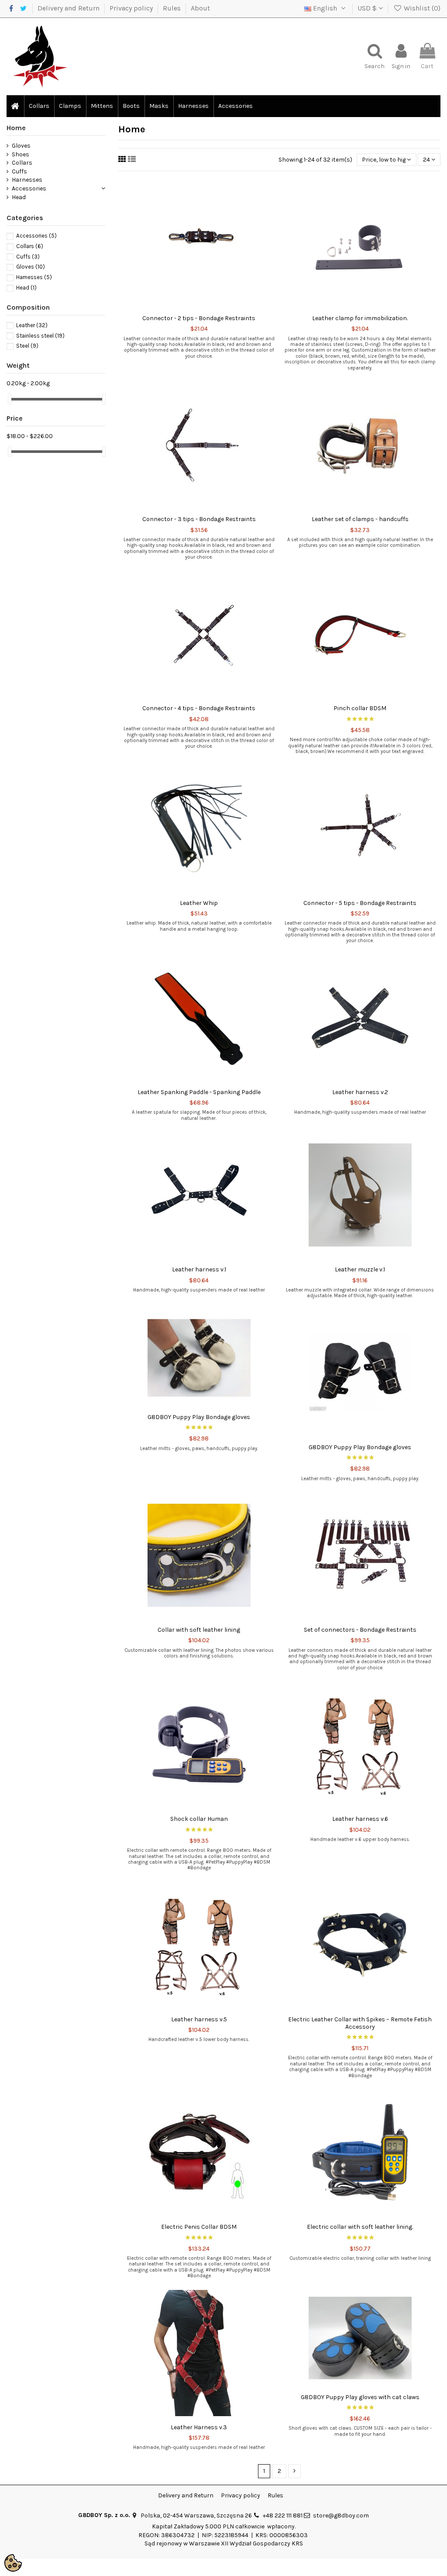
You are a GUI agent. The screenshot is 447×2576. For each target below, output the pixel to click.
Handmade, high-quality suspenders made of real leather (360, 1112)
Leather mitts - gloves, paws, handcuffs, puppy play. (199, 1449)
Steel (27, 346)
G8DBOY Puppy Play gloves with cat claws (360, 2397)
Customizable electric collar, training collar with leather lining (360, 2258)
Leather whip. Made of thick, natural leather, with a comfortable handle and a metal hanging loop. (199, 926)
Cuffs (19, 171)
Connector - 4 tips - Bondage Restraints (199, 708)
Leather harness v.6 (360, 1819)
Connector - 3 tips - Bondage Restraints (199, 519)
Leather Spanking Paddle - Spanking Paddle (199, 1092)
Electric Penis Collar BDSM (199, 2227)
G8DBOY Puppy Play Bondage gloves (199, 1417)
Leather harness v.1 (199, 1269)
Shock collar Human (199, 1819)
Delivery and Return (69, 8)
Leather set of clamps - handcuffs (360, 519)
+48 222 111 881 (283, 2516)
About (200, 8)
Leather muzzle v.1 (360, 1269)
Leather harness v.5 (199, 2019)
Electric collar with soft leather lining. (360, 2227)
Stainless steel (40, 336)
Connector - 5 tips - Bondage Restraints (360, 903)
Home (16, 128)
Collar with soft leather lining (199, 1630)
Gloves (21, 146)
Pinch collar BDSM (360, 708)
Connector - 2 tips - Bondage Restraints (199, 318)
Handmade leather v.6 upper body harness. (360, 1839)
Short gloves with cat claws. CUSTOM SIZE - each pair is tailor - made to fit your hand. (360, 2431)
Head (19, 197)
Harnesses (27, 180)
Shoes (21, 154)
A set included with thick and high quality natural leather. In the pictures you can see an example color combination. (360, 542)
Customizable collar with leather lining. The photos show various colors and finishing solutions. (199, 1653)
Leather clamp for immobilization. (360, 318)
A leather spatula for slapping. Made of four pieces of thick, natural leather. (199, 1115)
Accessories (29, 188)
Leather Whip (199, 903)
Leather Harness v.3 (199, 2427)
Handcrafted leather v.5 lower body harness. (199, 2039)
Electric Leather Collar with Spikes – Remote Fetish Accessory (360, 2023)
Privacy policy (132, 8)
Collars (22, 163)
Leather (32, 325)
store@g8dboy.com (341, 2516)
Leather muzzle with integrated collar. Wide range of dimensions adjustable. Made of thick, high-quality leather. (360, 1293)
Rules (173, 8)
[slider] (10, 399)
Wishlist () (421, 8)
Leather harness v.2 (360, 1092)
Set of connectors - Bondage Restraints (360, 1630)
